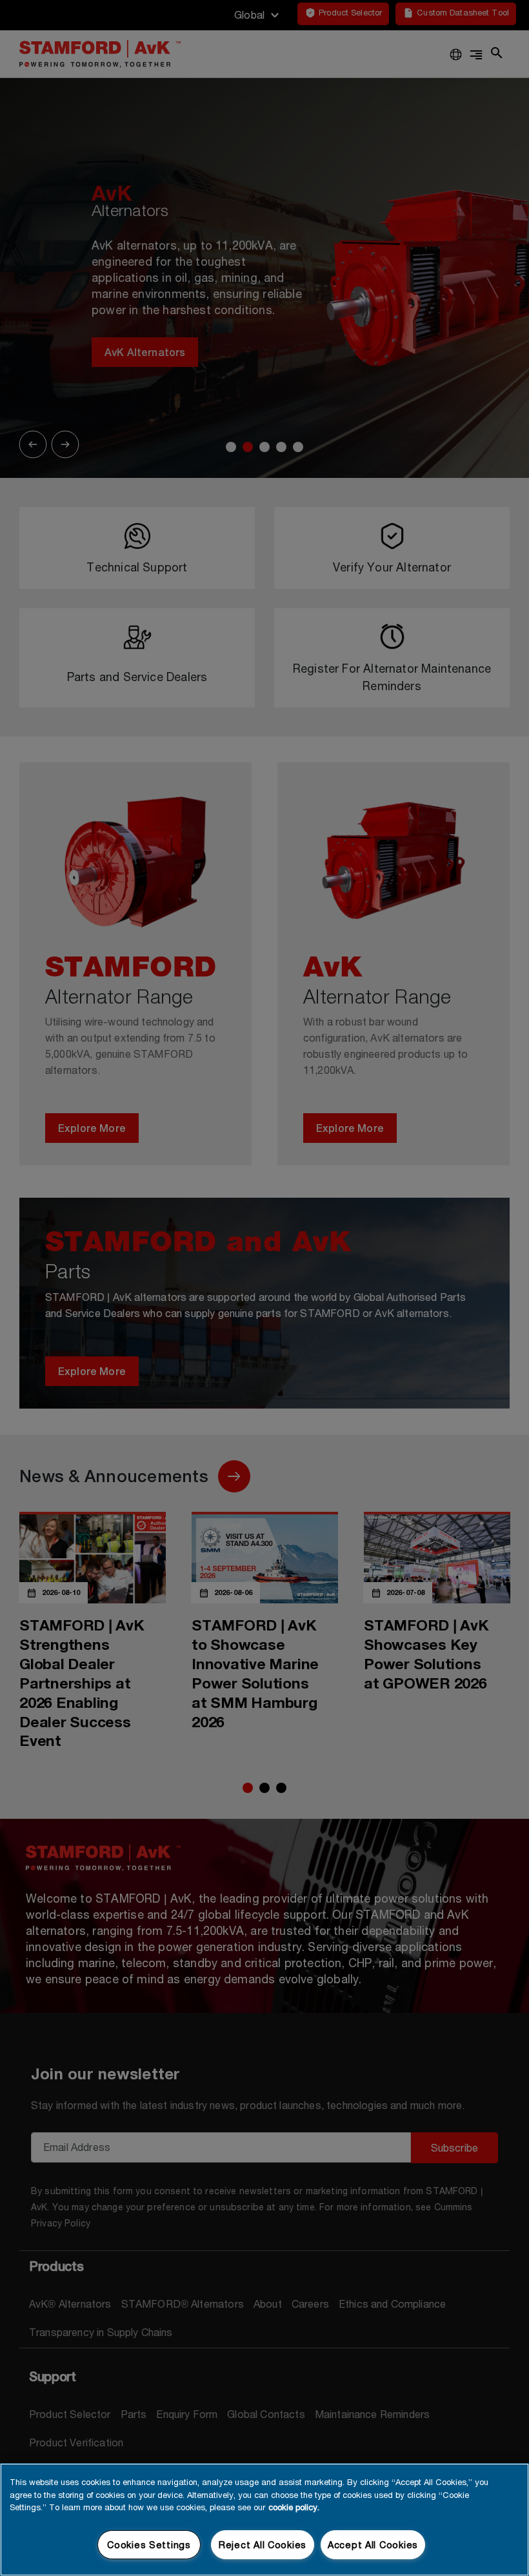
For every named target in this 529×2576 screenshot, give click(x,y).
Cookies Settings (149, 2545)
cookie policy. (294, 2507)
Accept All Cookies (373, 2545)
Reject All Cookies (263, 2545)
